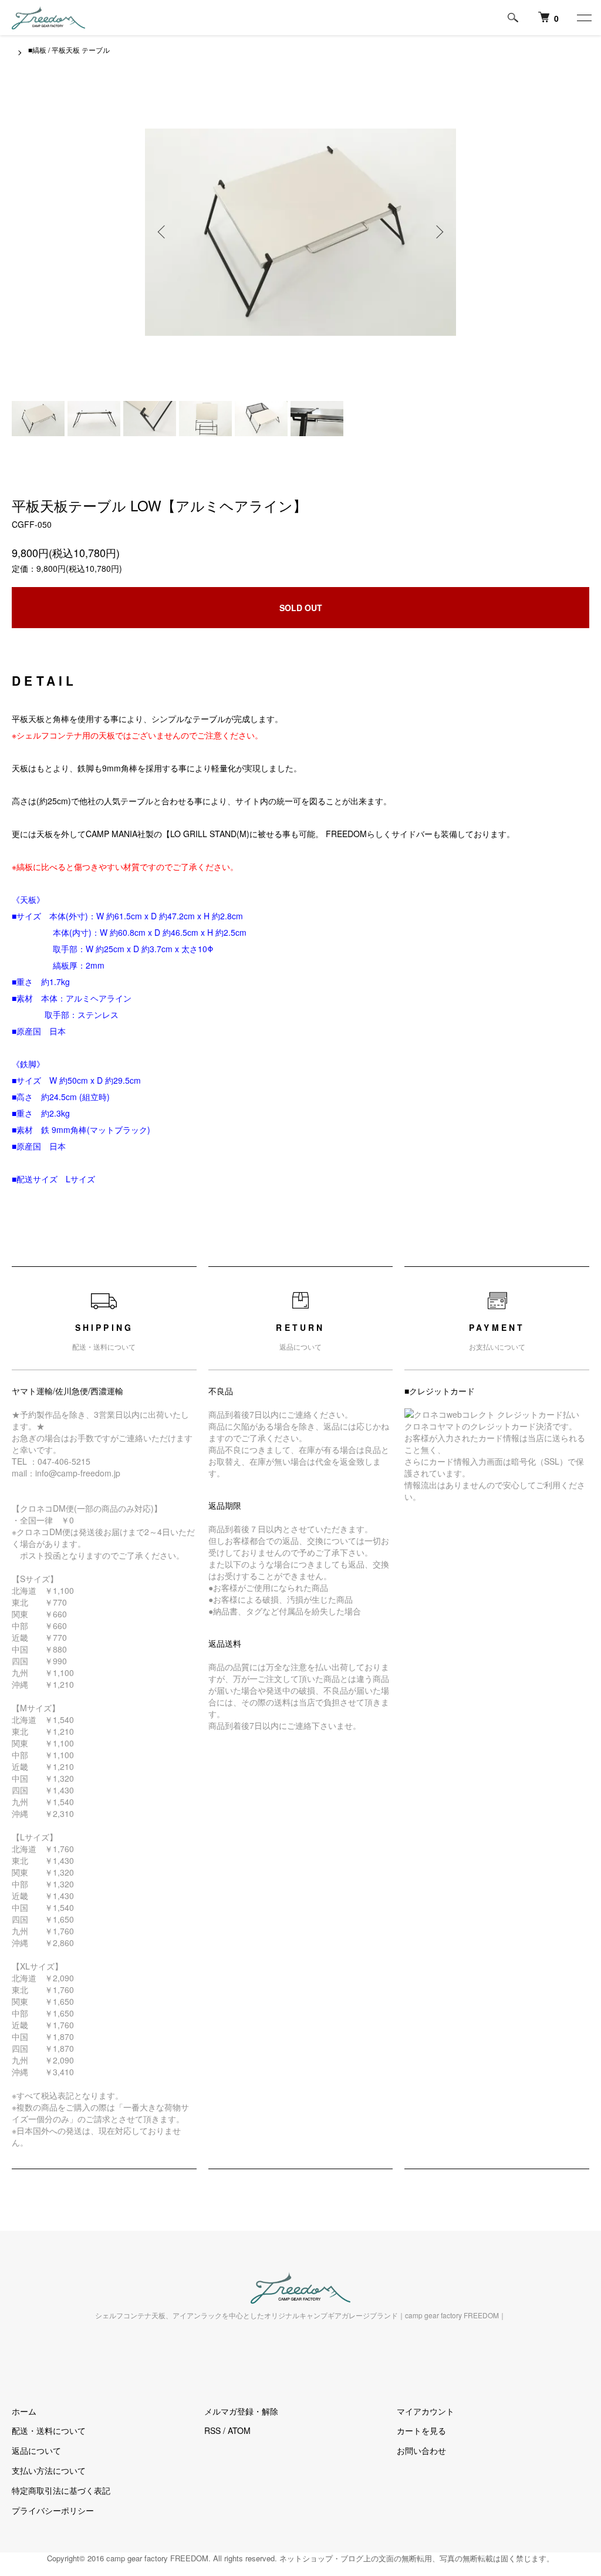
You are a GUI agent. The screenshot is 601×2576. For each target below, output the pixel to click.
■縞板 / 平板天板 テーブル (69, 50)
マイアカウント (426, 2411)
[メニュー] (583, 18)
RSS (212, 2430)
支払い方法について (49, 2470)
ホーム (24, 2411)
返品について (36, 2450)
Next (438, 232)
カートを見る (421, 2430)
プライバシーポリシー (53, 2510)
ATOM (239, 2430)
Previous (163, 232)
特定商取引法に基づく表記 (61, 2490)
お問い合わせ (421, 2450)
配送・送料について (49, 2430)
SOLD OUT (301, 608)
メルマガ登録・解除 (241, 2411)
